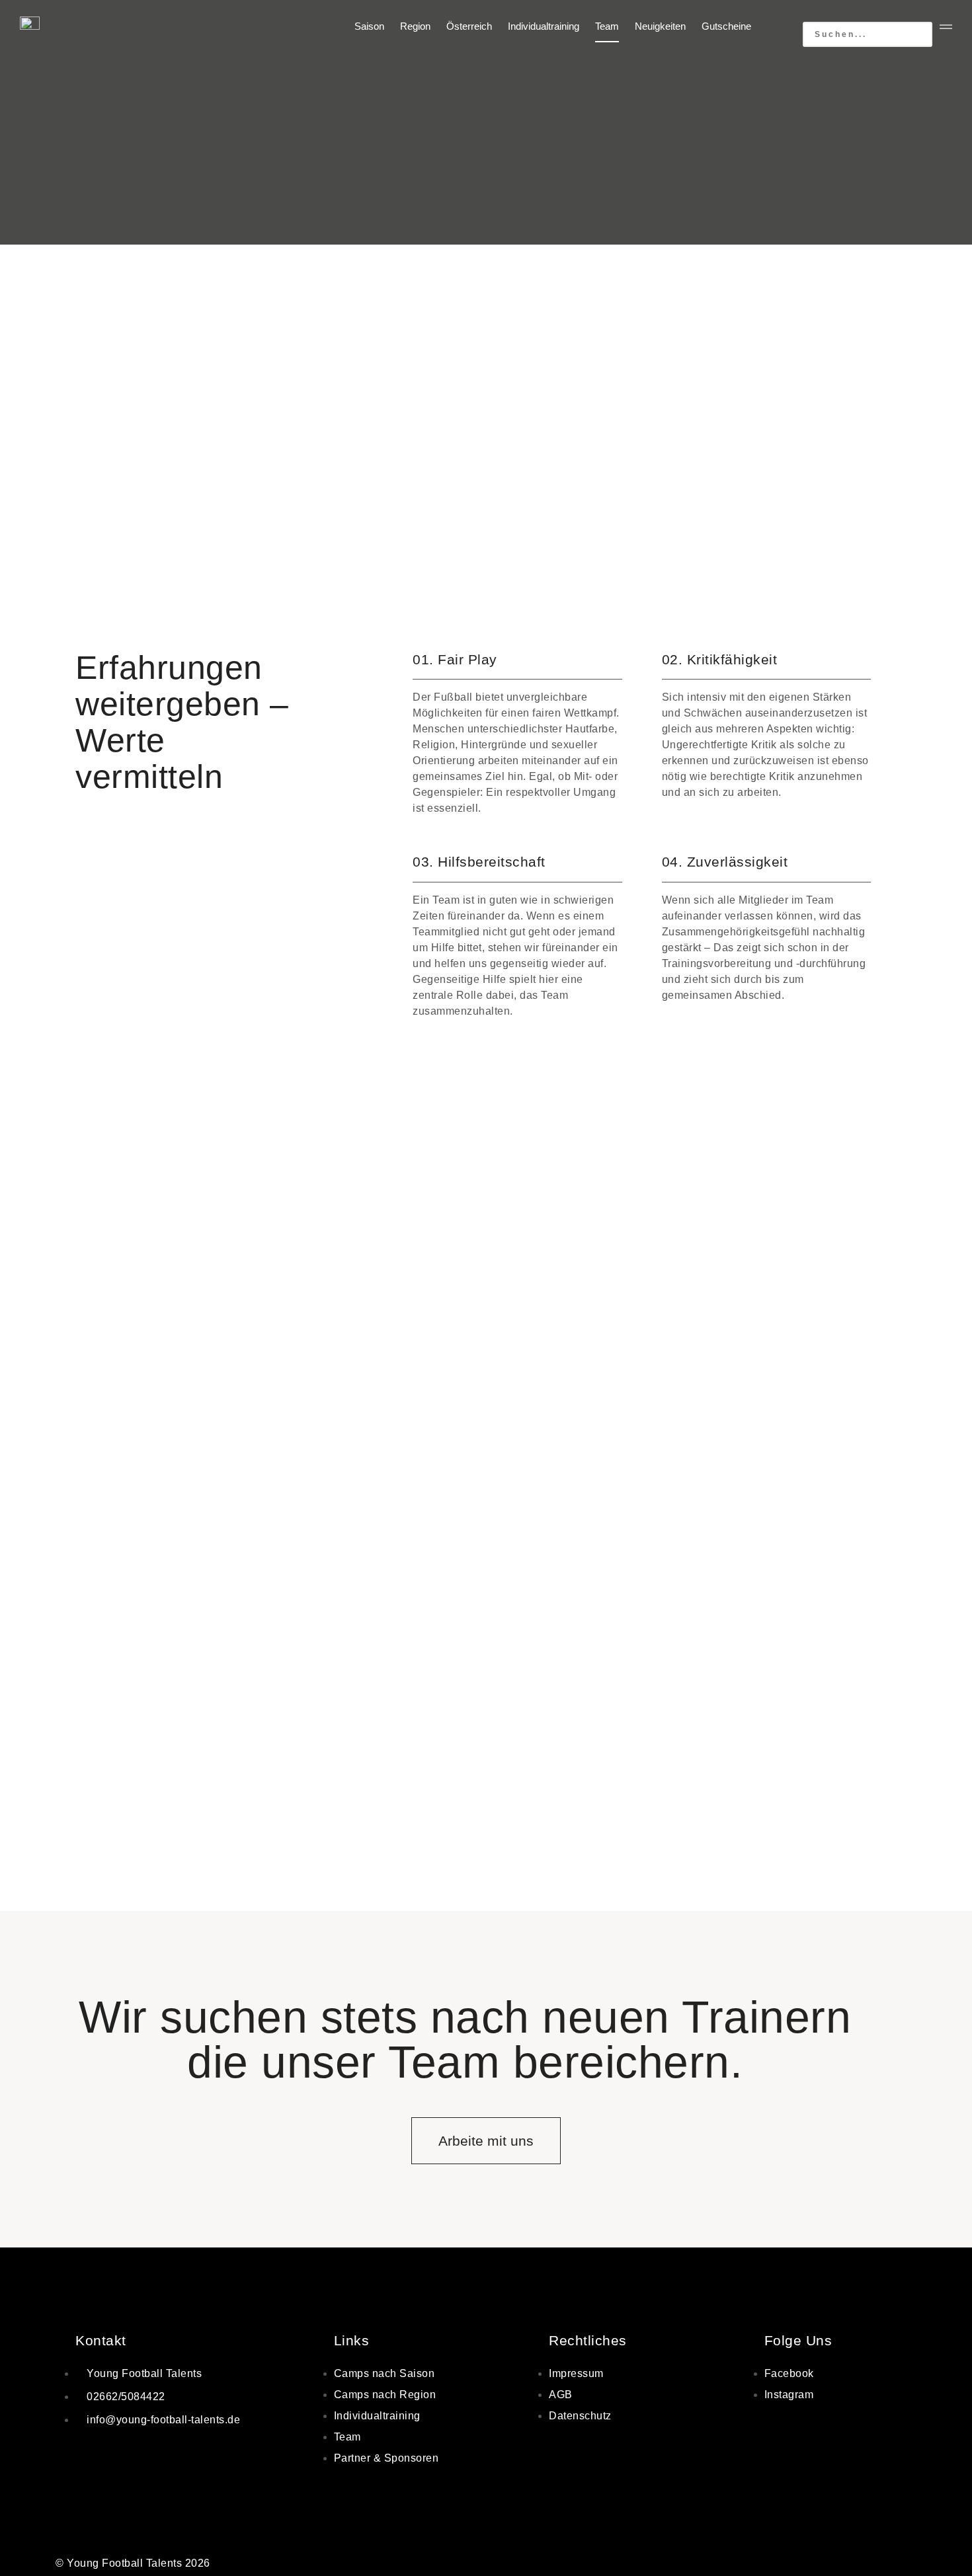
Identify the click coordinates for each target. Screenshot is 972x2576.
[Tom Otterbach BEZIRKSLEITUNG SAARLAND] (773, 1475)
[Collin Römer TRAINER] (773, 1725)
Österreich (469, 26)
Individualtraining (544, 26)
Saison (369, 26)
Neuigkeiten (660, 26)
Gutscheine (726, 26)
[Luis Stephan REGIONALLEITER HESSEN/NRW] (199, 1475)
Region (415, 26)
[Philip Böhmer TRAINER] (486, 1725)
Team (607, 26)
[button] (868, 14)
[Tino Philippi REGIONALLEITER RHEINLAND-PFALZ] (486, 1475)
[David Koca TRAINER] (199, 1725)
